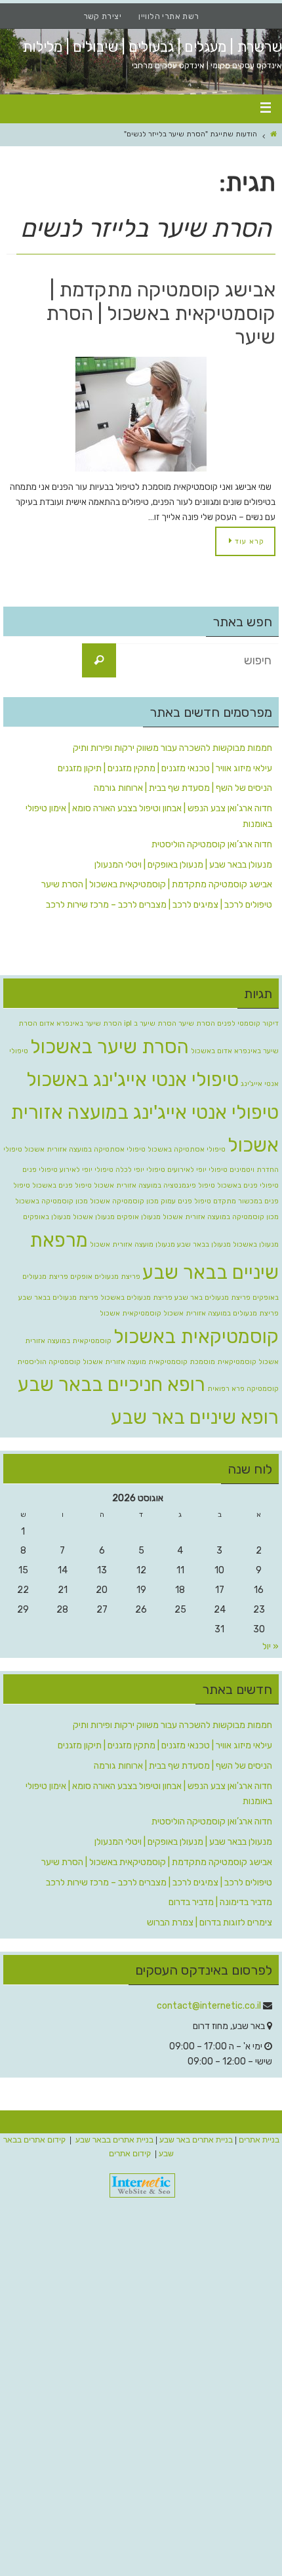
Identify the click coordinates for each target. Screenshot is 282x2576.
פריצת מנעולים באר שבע (212, 1298)
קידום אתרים (130, 2154)
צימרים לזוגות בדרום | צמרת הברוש (210, 1922)
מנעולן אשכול (94, 1217)
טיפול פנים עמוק (186, 1201)
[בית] (274, 134)
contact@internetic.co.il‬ (209, 2006)
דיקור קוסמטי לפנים (248, 1023)
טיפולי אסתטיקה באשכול (187, 1149)
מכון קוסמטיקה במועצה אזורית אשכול (221, 1217)
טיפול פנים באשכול (62, 1185)
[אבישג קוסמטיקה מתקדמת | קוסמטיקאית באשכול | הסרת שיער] (141, 414)
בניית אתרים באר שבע (196, 2140)
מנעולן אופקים (139, 1217)
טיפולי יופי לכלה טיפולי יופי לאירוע (112, 1170)
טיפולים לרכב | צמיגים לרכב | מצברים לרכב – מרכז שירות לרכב (159, 905)
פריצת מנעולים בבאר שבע (58, 1298)
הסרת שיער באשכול (110, 1047)
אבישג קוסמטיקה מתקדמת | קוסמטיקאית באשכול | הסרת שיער (161, 313)
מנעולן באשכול (256, 1244)
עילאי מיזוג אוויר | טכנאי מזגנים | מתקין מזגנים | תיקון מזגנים (165, 768)
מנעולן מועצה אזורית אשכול (132, 1244)
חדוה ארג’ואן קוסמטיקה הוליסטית (212, 844)
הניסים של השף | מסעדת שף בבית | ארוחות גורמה (183, 788)
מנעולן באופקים (47, 1217)
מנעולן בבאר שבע (204, 1244)
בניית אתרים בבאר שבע (114, 2140)
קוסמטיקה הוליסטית (49, 1362)
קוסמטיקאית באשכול (196, 1337)
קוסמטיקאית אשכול (131, 1313)
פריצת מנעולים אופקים (105, 1277)
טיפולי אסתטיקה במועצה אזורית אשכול (85, 1149)
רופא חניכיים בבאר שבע (111, 1384)
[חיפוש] (99, 660)
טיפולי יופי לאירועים (197, 1170)
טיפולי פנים (40, 1170)
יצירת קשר (103, 16)
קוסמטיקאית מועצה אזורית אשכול (135, 1362)
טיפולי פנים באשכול (248, 1185)
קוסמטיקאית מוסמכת (223, 1362)
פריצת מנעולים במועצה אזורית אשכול (221, 1313)
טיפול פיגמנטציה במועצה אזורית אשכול (154, 1185)
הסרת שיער (197, 1023)
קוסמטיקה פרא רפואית (243, 1389)
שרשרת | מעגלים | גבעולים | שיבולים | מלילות (152, 47)
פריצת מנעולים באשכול (136, 1298)
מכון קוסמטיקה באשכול (51, 1201)
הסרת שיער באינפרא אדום (81, 1023)
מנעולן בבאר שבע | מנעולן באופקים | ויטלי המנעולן (183, 865)
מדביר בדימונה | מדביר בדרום (220, 1902)
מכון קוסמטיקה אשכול (124, 1201)
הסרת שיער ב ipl (150, 1023)
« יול (271, 1646)
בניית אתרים (259, 2140)
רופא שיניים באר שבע (195, 1417)
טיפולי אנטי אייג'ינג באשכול (132, 1079)
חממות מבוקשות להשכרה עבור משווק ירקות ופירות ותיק (172, 748)
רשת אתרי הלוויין (169, 16)
